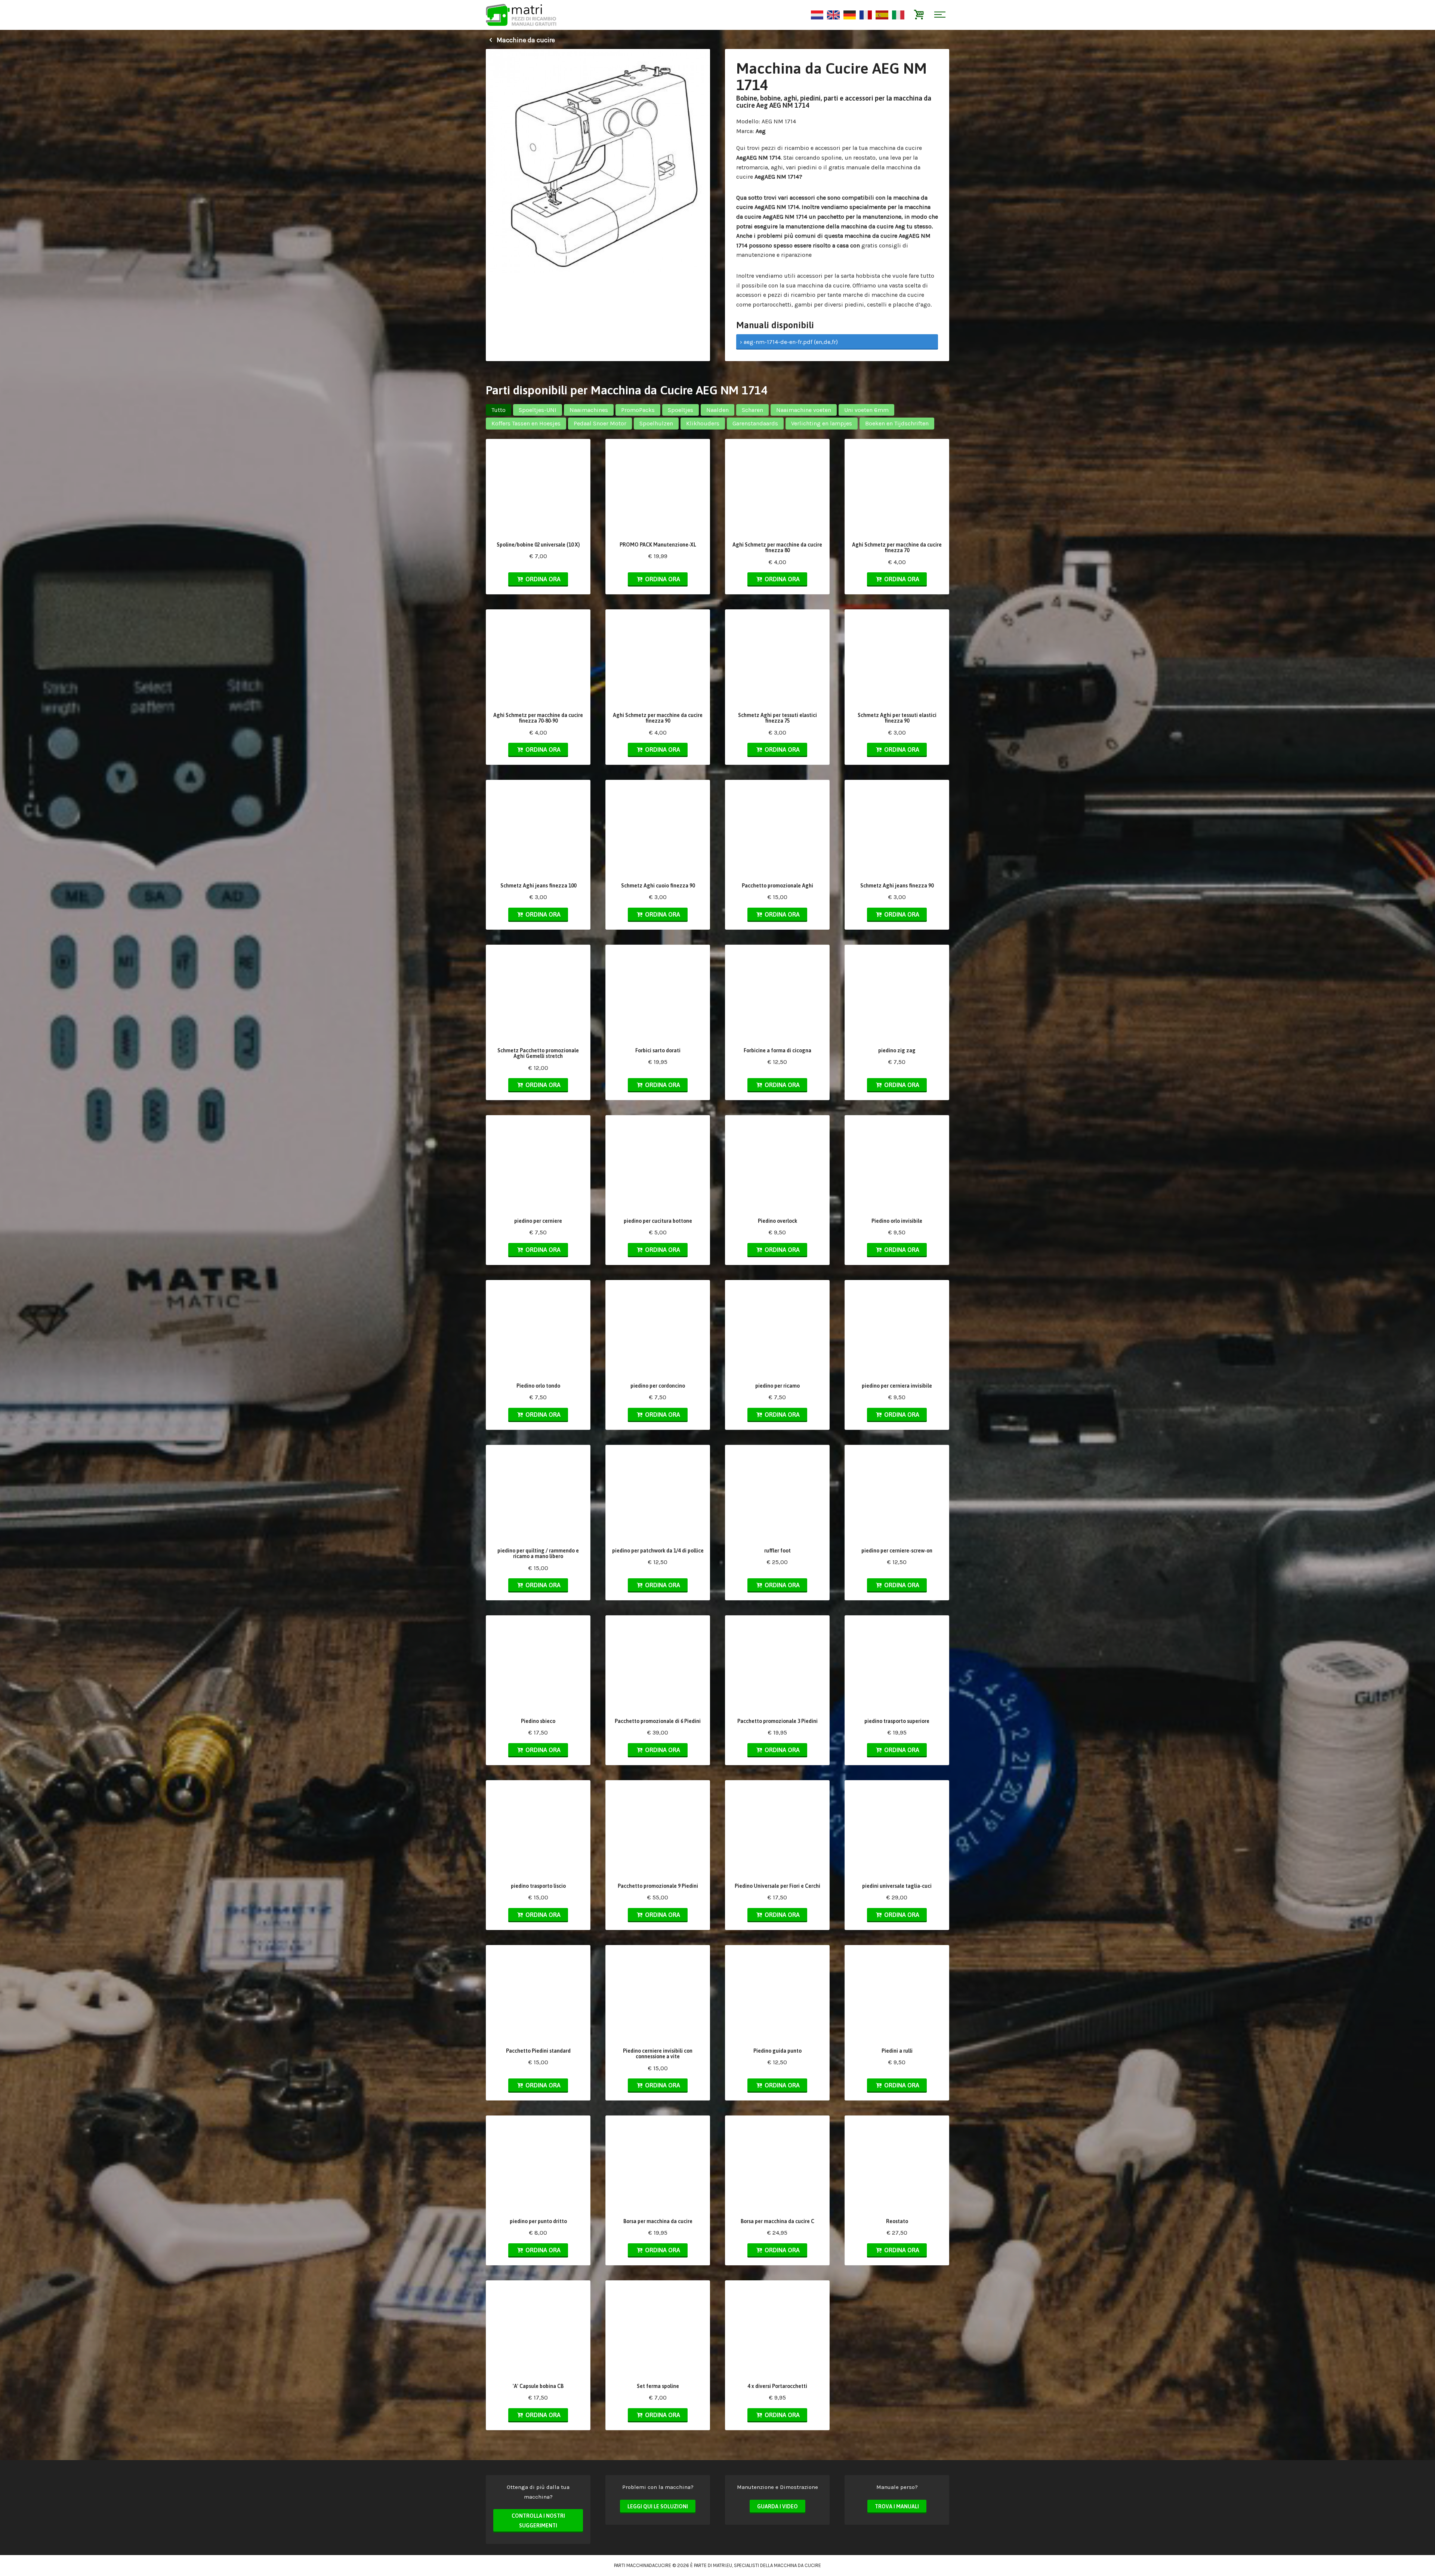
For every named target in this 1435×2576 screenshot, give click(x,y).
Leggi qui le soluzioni (658, 2506)
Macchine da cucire (525, 40)
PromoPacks (638, 410)
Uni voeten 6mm (866, 410)
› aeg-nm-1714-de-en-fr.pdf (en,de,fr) (789, 342)
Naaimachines (589, 410)
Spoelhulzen (656, 423)
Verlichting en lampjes (822, 423)
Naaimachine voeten (804, 410)
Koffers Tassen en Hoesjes (526, 423)
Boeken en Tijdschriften (897, 423)
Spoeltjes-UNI (538, 410)
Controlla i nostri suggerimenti (538, 2521)
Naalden (717, 410)
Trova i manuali (897, 2506)
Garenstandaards (755, 423)
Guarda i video (777, 2506)
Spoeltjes (681, 410)
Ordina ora (542, 579)
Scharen (752, 410)
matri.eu (723, 2565)
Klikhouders (703, 423)
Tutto (499, 410)
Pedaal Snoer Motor (600, 423)
